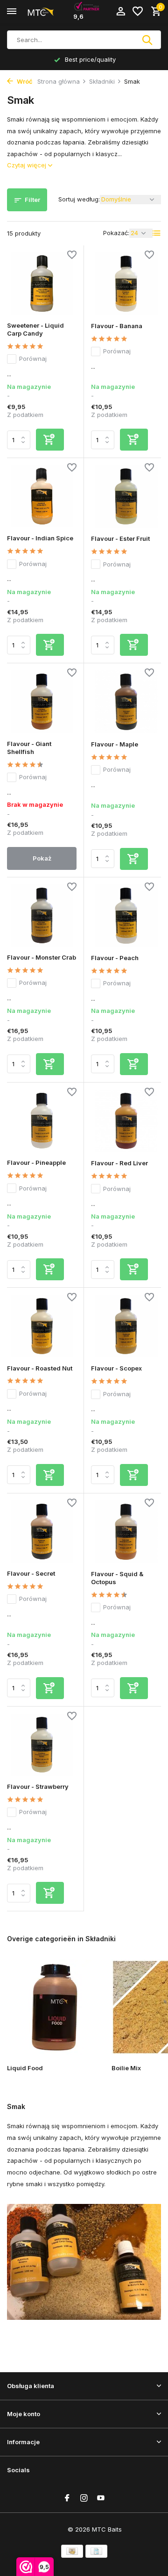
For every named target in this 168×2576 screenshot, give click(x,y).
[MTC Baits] (49, 12)
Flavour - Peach (115, 958)
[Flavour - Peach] (126, 916)
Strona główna (59, 81)
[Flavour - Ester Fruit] (126, 496)
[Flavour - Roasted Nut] (42, 1326)
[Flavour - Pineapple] (42, 1121)
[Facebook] (67, 2498)
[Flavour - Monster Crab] (42, 915)
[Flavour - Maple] (126, 702)
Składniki (102, 81)
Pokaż (42, 858)
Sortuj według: (79, 199)
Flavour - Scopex (116, 1368)
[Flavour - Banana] (126, 284)
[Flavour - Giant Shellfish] (42, 701)
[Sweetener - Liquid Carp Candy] (42, 283)
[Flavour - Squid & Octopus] (126, 1532)
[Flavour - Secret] (42, 1532)
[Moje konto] (121, 12)
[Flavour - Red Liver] (126, 1121)
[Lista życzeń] (138, 12)
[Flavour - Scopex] (126, 1326)
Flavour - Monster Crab (42, 957)
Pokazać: (116, 233)
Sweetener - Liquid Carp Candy (35, 329)
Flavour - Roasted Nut (40, 1368)
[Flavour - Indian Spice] (42, 496)
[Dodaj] (50, 440)
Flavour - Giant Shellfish (29, 748)
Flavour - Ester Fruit (120, 538)
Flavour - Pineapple (36, 1162)
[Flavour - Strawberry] (42, 1745)
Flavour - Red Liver (119, 1163)
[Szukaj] (148, 40)
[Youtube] (101, 2498)
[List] (157, 233)
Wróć (24, 81)
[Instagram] (84, 2498)
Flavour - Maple (115, 744)
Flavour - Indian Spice (40, 538)
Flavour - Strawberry (38, 1787)
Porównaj (33, 359)
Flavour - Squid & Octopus (117, 1578)
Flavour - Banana (117, 326)
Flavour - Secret (31, 1573)
